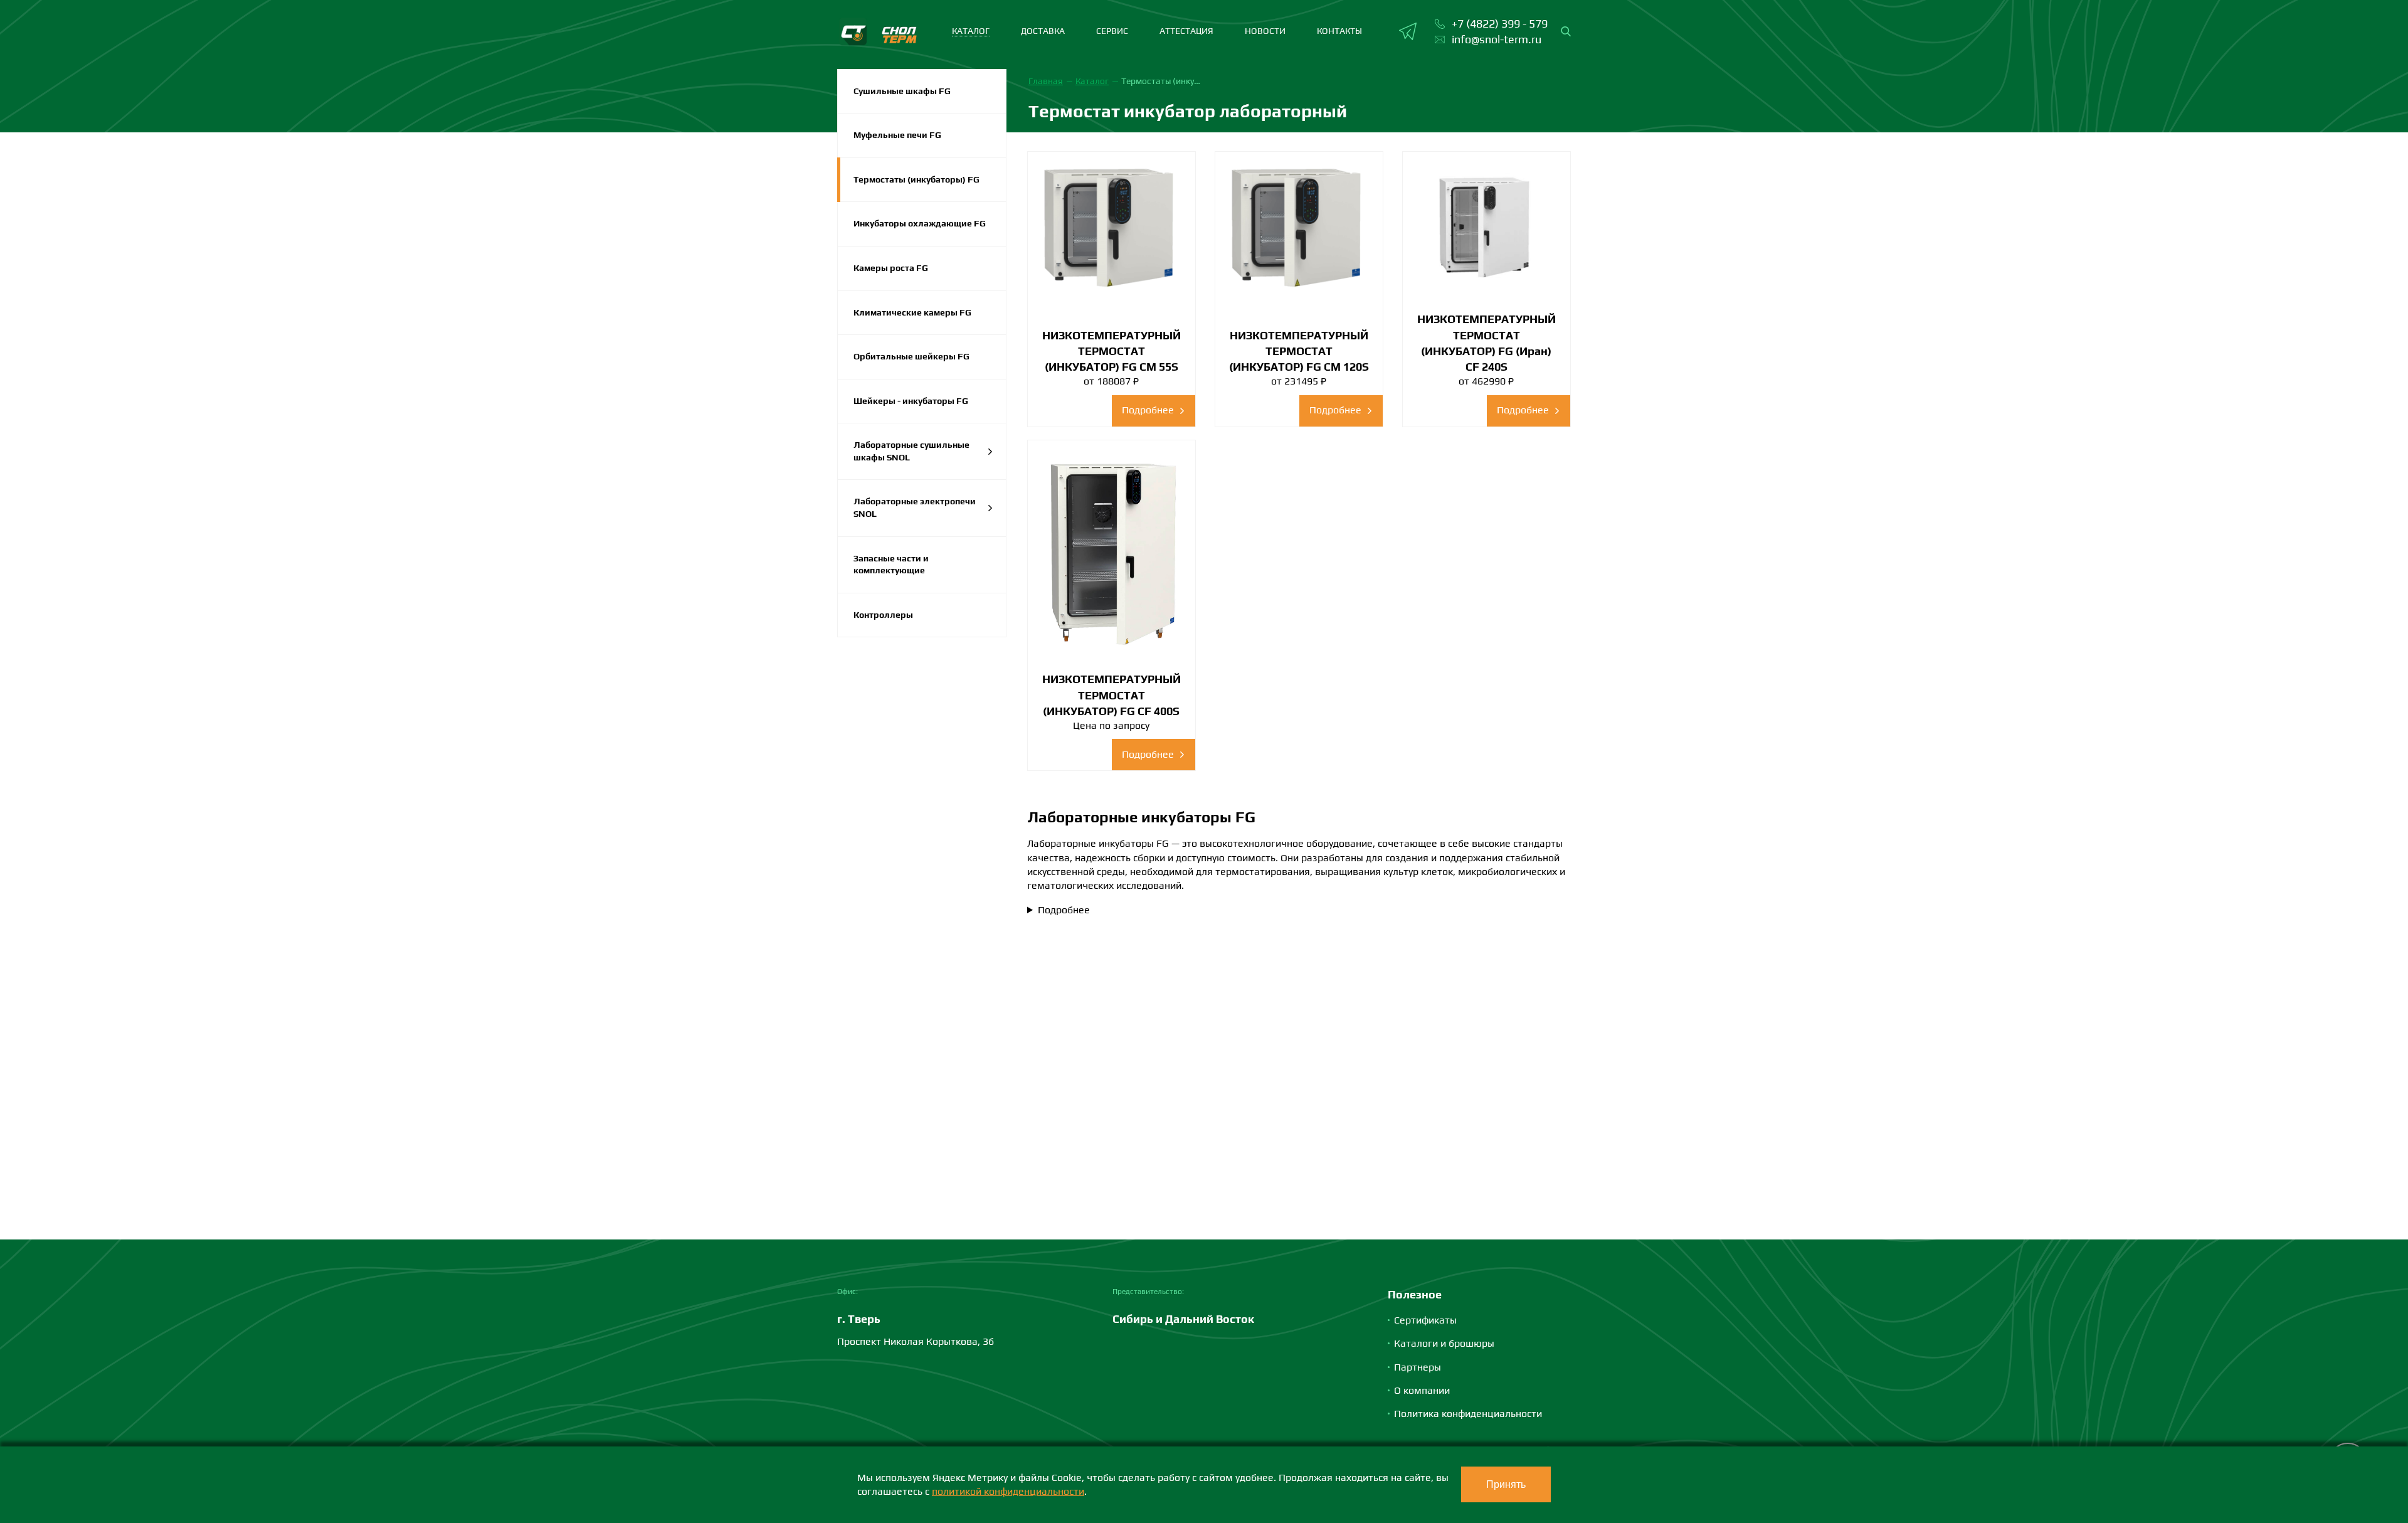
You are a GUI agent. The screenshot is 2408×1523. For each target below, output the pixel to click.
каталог (971, 31)
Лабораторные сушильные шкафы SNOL (911, 451)
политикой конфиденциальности (1008, 1491)
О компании (1422, 1390)
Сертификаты (1425, 1320)
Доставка (1043, 31)
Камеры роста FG (891, 268)
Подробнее (1064, 910)
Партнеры (1418, 1367)
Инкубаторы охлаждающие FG (920, 223)
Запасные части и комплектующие (891, 565)
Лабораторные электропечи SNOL (915, 507)
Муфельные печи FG (897, 135)
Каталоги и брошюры (1444, 1343)
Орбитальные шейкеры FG (911, 356)
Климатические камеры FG (912, 312)
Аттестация (1186, 31)
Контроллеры (883, 615)
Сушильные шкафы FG (902, 91)
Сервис (1112, 31)
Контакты (1339, 31)
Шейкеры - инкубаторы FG (911, 401)
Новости (1265, 31)
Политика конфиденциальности (1468, 1414)
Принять (1506, 1484)
